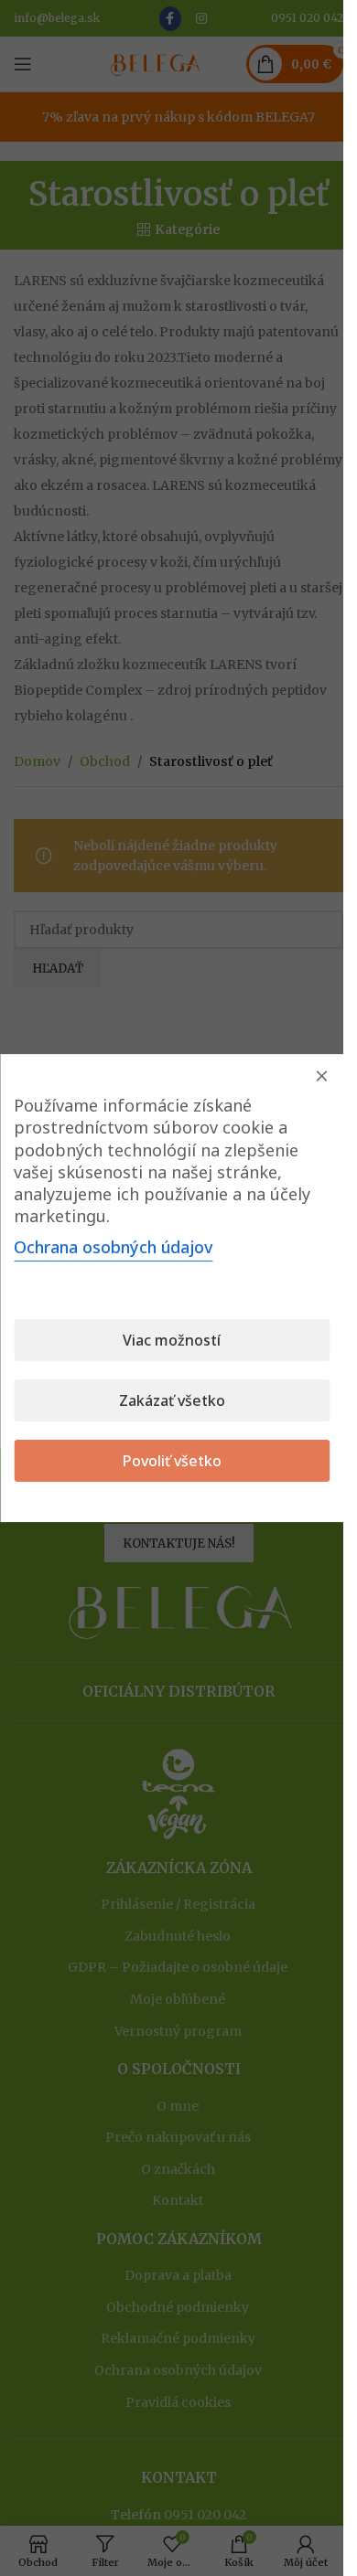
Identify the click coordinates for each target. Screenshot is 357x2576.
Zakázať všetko (172, 1400)
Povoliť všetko (172, 1461)
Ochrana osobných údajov (113, 1247)
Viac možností (172, 1340)
